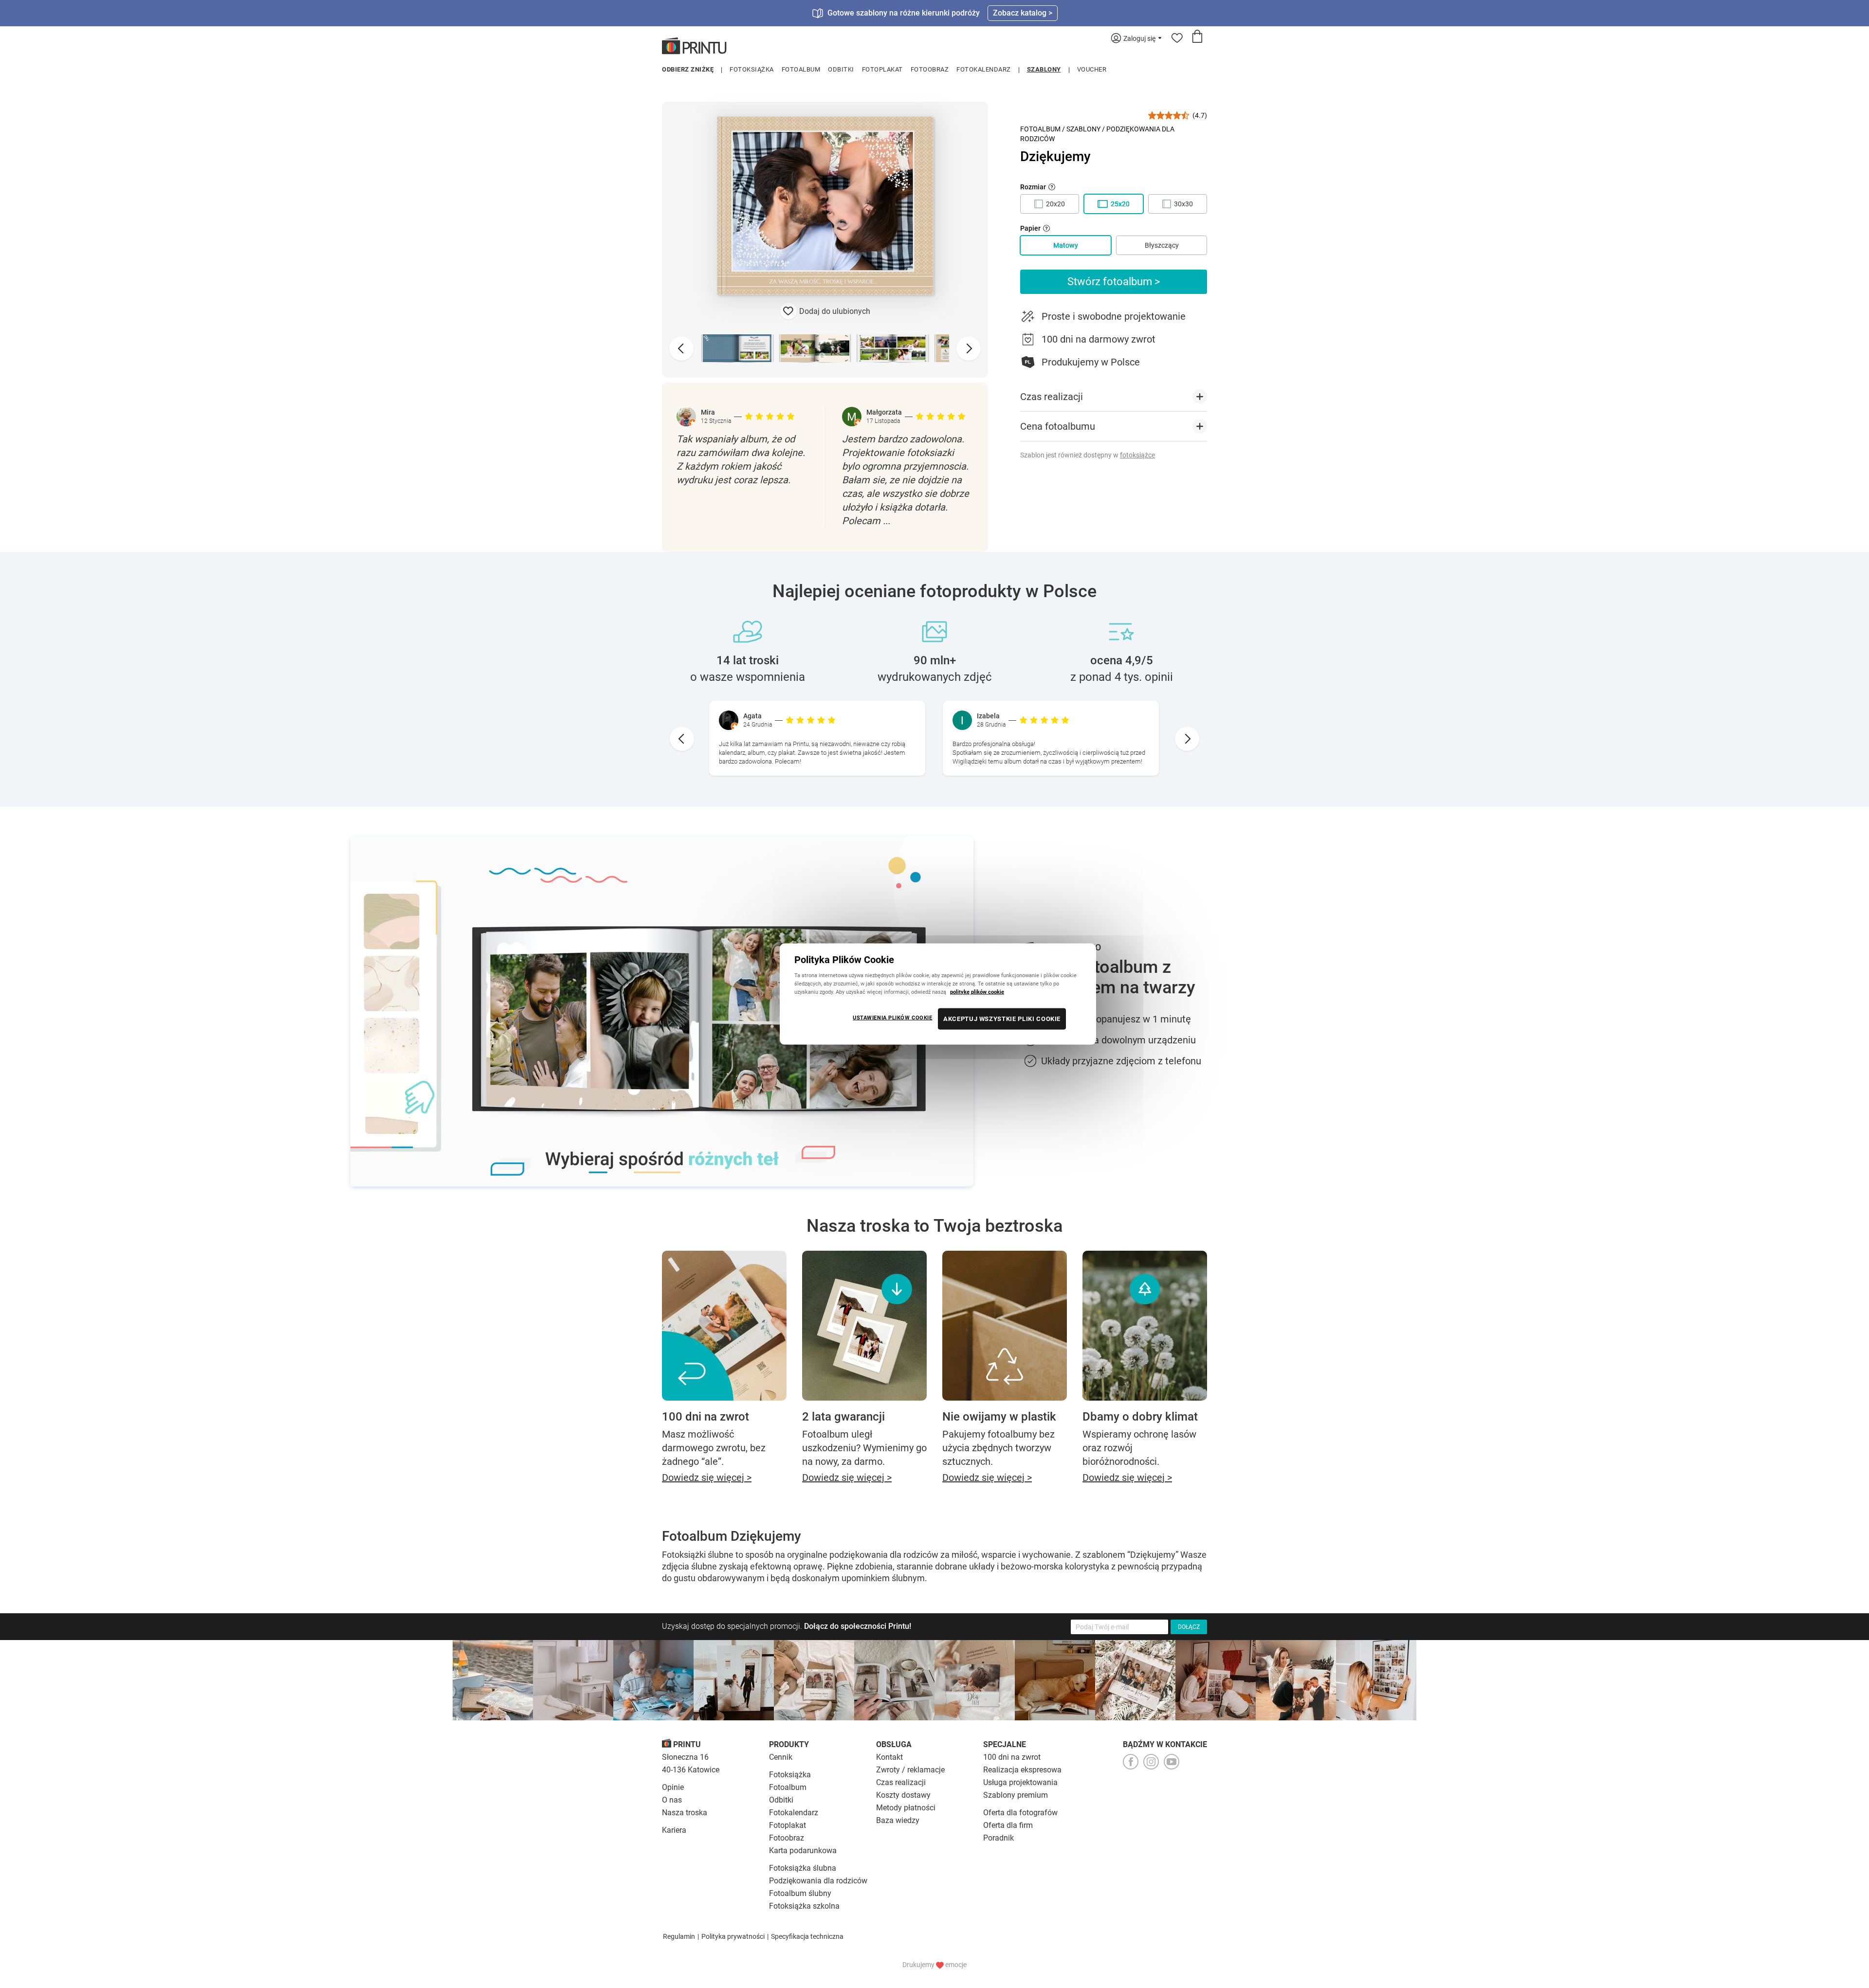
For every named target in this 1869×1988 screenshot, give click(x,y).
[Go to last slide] (682, 739)
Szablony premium (1016, 1795)
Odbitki (841, 69)
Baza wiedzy (898, 1820)
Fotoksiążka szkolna (804, 1906)
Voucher (1092, 69)
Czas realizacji (901, 1782)
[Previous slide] (681, 348)
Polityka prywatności (733, 1936)
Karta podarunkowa (803, 1851)
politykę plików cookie (977, 992)
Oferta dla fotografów (1020, 1813)
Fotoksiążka (752, 69)
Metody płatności (906, 1808)
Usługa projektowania (1020, 1782)
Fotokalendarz (984, 69)
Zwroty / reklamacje (910, 1770)
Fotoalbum (801, 69)
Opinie (673, 1787)
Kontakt (889, 1757)
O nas (672, 1800)
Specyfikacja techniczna (807, 1936)
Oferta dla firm (1008, 1825)
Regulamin (679, 1936)
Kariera (674, 1830)
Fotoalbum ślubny (800, 1893)
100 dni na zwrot (1012, 1757)
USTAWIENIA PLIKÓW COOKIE (893, 1018)
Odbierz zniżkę (688, 69)
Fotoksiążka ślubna (803, 1868)
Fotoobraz (930, 69)
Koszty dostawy (903, 1795)
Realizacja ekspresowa (1022, 1770)
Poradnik (999, 1838)
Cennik (781, 1757)
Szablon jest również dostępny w (1088, 455)
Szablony (1044, 69)
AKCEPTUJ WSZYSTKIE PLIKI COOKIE (1002, 1019)
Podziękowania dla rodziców (818, 1881)
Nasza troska (685, 1813)
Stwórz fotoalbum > (1114, 282)
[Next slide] (969, 348)
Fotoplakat (882, 69)
